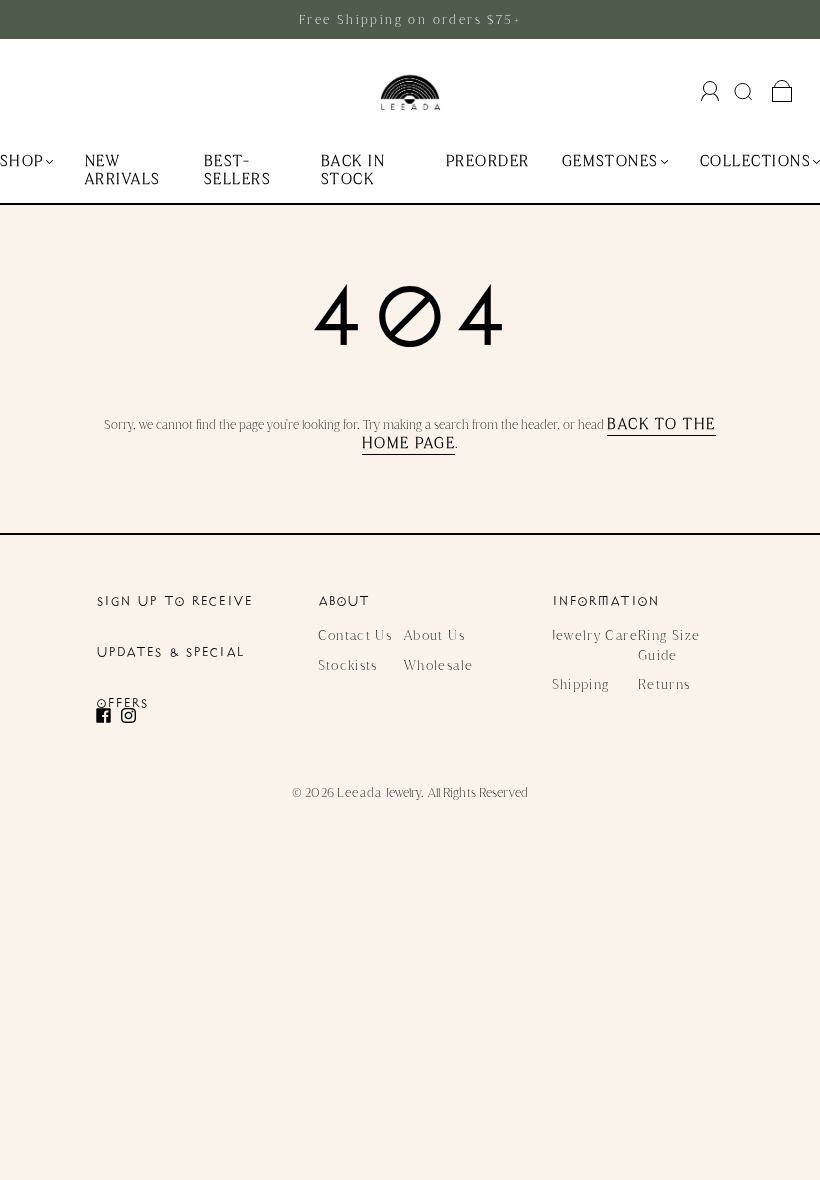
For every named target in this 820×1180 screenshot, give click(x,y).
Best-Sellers (237, 170)
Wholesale (438, 665)
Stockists (348, 665)
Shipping (581, 684)
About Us (434, 635)
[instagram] (133, 715)
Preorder (488, 162)
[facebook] (108, 715)
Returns (664, 684)
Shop (22, 162)
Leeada (360, 792)
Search (746, 91)
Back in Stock (353, 170)
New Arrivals (123, 170)
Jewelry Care (595, 635)
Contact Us (355, 635)
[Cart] (782, 92)
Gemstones (610, 162)
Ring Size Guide (669, 644)
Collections (755, 162)
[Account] (710, 91)
